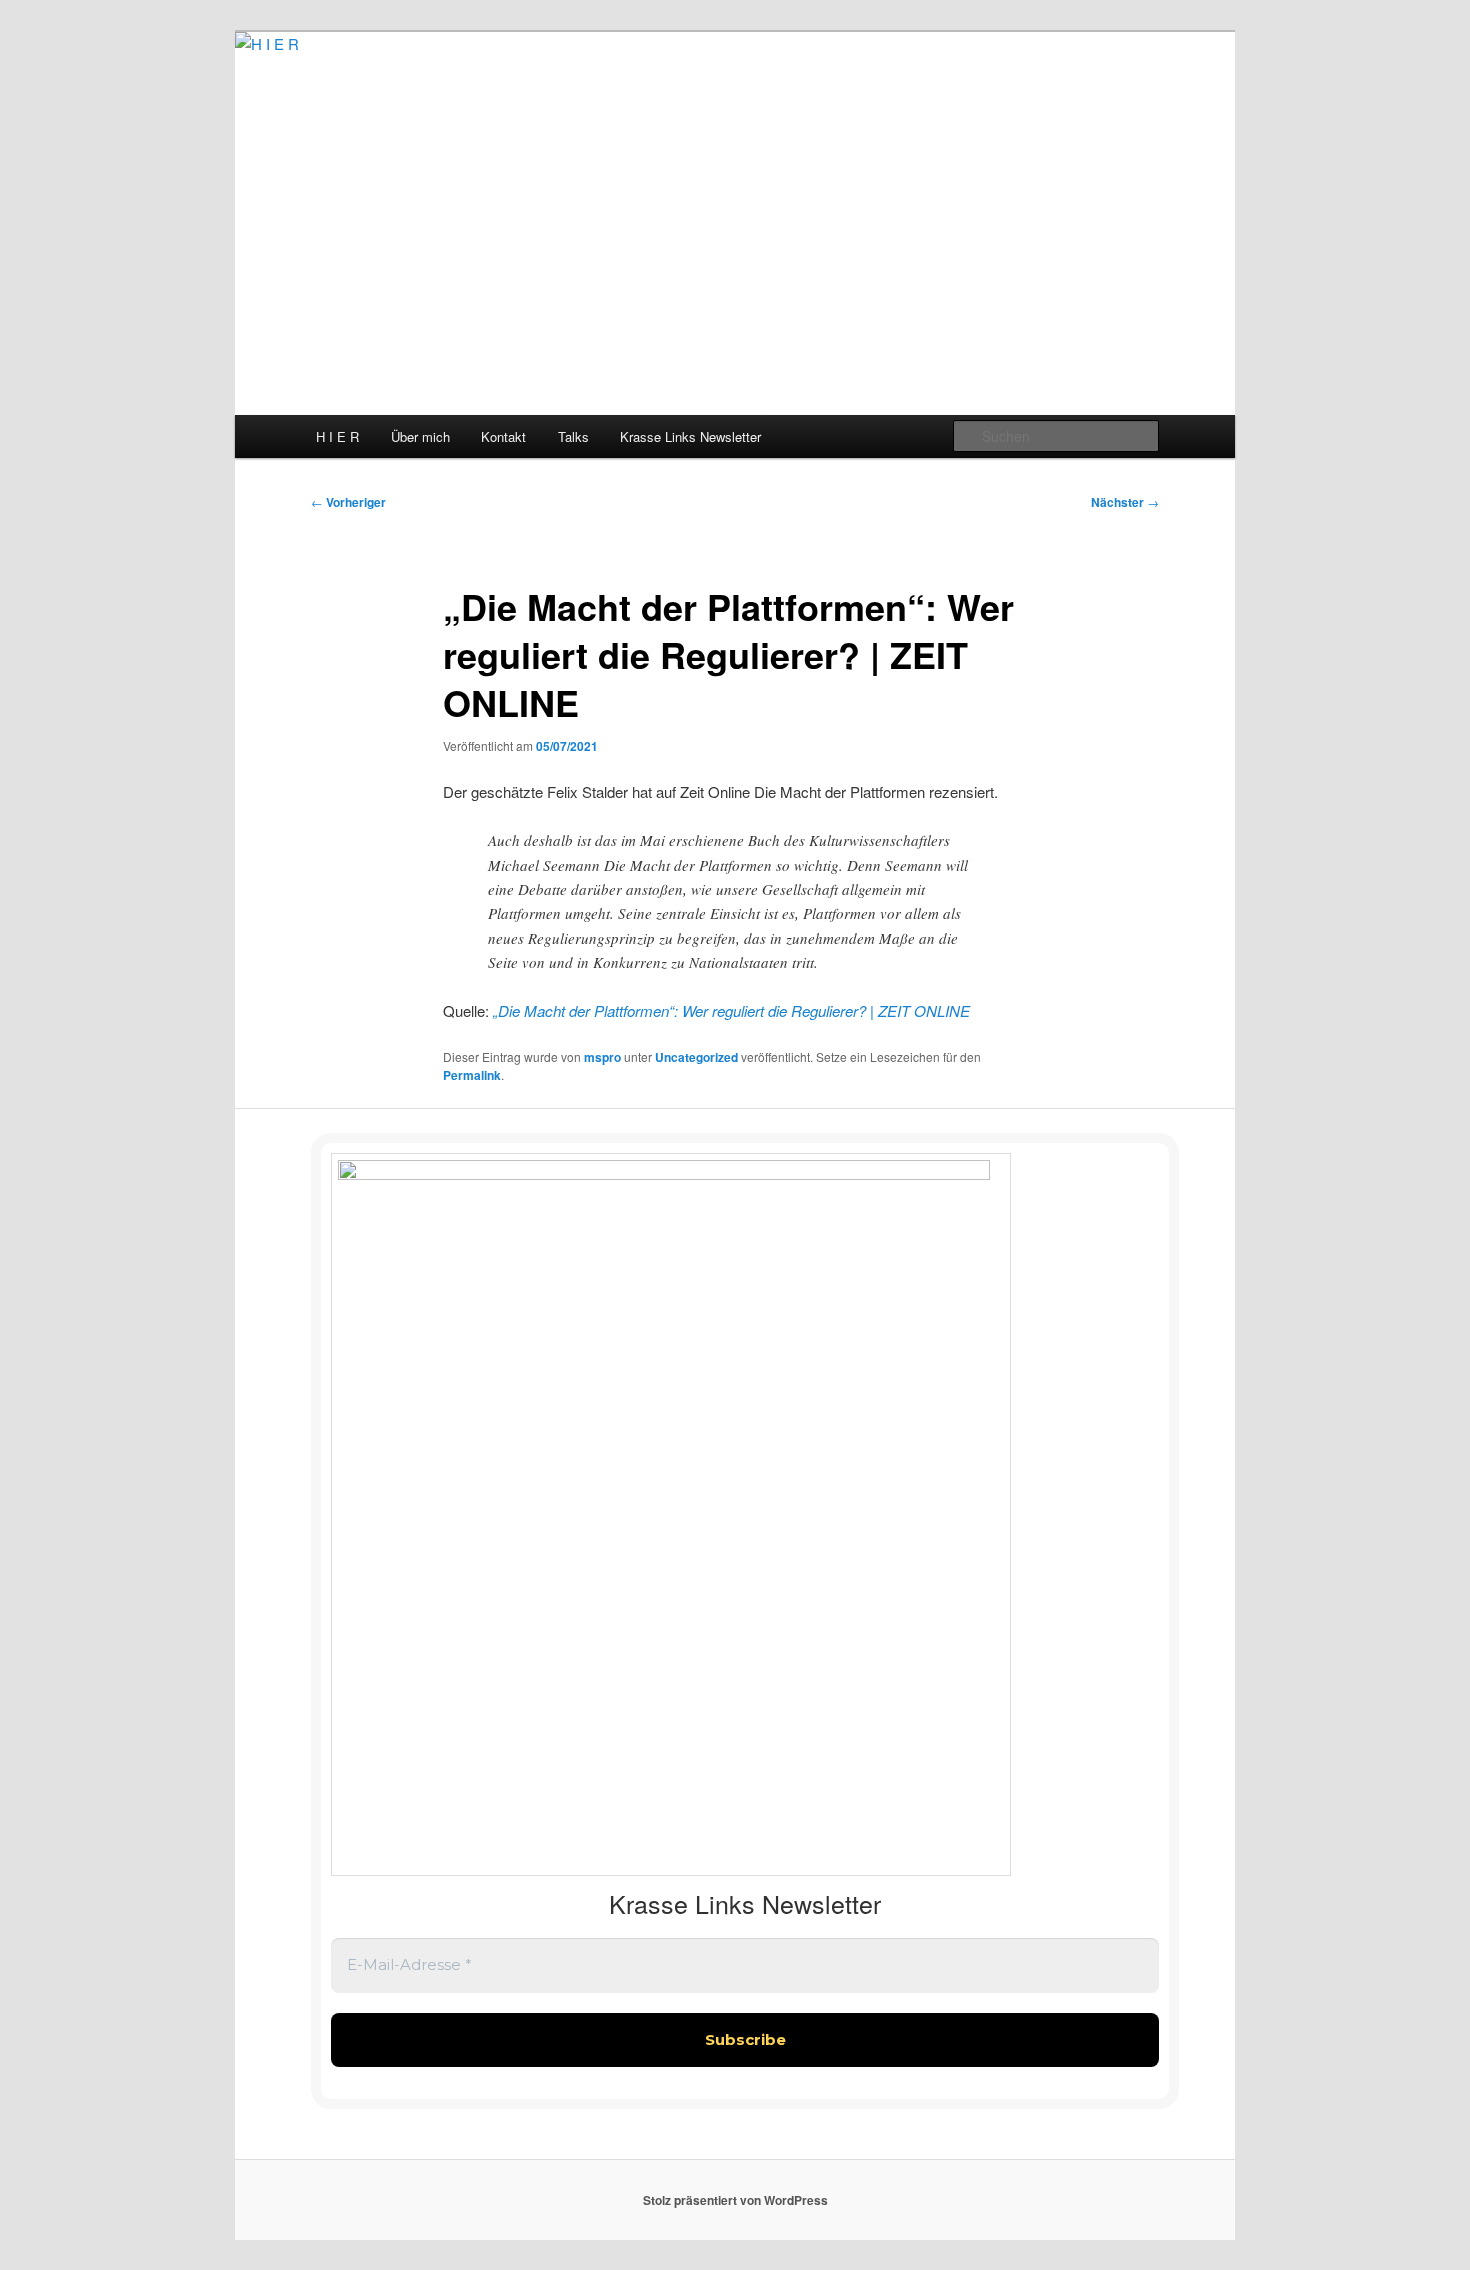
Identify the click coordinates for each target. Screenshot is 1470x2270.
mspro (602, 1057)
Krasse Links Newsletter (690, 436)
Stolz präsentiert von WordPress (735, 2200)
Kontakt (503, 436)
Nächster (1125, 502)
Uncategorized (696, 1057)
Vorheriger (348, 502)
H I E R (337, 436)
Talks (573, 436)
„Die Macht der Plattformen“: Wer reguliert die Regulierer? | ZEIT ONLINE (731, 1010)
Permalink (472, 1075)
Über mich (420, 436)
